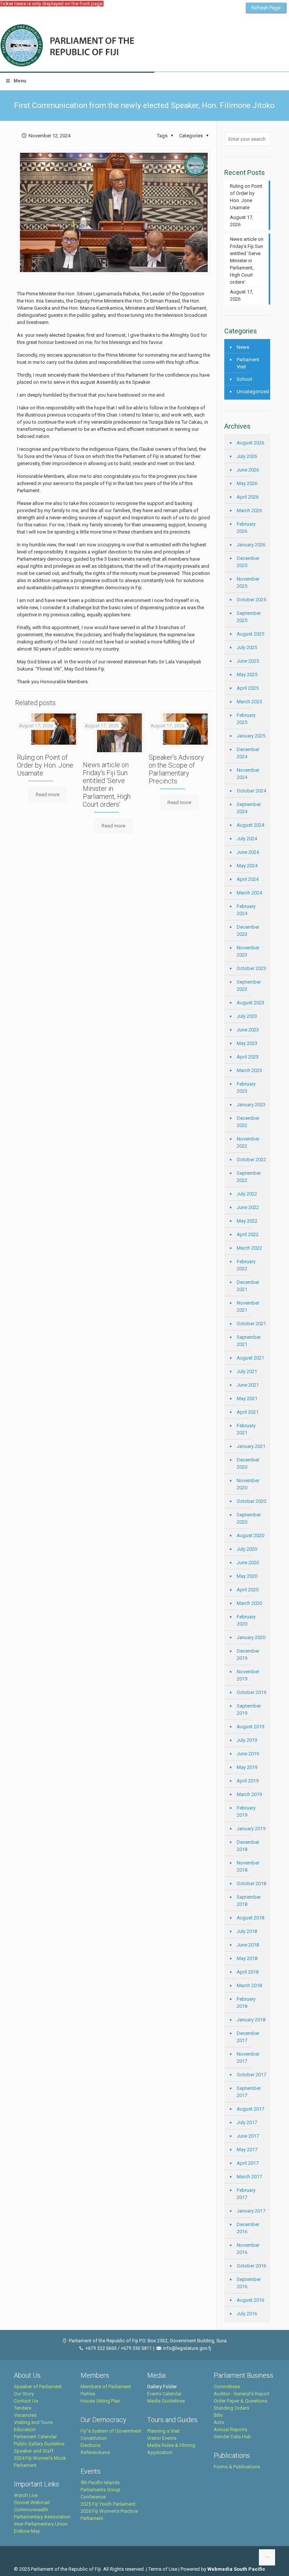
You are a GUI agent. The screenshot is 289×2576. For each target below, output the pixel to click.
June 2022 (248, 1207)
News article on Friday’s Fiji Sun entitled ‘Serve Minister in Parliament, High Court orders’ (107, 785)
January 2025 (251, 736)
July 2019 (247, 1740)
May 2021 (247, 1398)
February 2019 (246, 1811)
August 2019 (250, 1727)
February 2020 (246, 1620)
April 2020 (248, 1590)
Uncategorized (252, 392)
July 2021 (247, 1371)
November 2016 (248, 2249)
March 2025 (249, 702)
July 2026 (247, 456)
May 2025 (247, 674)
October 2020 (251, 1501)
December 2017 (248, 2037)
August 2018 (250, 1918)
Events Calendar (164, 2394)
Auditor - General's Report (242, 2394)
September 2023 (249, 985)
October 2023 (251, 968)
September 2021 (249, 1341)
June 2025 (248, 661)
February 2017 (246, 2194)
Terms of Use (163, 2569)
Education (25, 2429)
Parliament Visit (248, 363)
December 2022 (248, 1122)
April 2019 (248, 1781)
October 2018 (251, 1883)
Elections (91, 2445)
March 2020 (249, 1603)
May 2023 (247, 1043)
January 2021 (251, 1446)
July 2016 (247, 2314)
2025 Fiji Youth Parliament (108, 2504)
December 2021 (248, 1286)
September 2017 (249, 2092)
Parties (88, 2394)
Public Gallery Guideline (39, 2444)
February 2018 (246, 2003)
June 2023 (248, 1030)
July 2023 (247, 1016)
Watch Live (26, 2495)
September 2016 (249, 2283)
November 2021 (248, 1306)
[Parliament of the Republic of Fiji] (98, 46)
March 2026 (249, 510)
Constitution (94, 2438)
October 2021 (251, 1324)
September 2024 (249, 808)
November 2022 (248, 1142)
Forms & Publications (237, 2467)
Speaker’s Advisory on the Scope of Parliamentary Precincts (176, 769)
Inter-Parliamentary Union (41, 2524)
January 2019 (251, 1829)
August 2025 (250, 634)
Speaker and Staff (34, 2451)
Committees (227, 2387)
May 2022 (247, 1221)
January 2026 (251, 545)
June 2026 (248, 470)
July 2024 (247, 839)
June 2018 (248, 1945)
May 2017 (247, 2149)
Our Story (24, 2394)
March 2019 (249, 1794)
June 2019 (248, 1754)
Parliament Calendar (35, 2437)
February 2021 (246, 1429)
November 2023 (248, 951)
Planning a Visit (164, 2431)
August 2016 (250, 2300)
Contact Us (26, 2401)
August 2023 (250, 1003)
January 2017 (251, 2211)
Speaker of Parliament (38, 2387)
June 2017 (248, 2136)
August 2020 (250, 1535)
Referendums (95, 2452)
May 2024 (247, 866)
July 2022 (247, 1194)
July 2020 (247, 1549)
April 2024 (248, 879)
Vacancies (25, 2415)
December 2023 (248, 931)
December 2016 (248, 2228)
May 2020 (247, 1576)
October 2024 (251, 791)
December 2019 (248, 1654)
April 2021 (248, 1412)
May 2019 (247, 1767)
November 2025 (248, 582)
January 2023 (251, 1105)
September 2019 (249, 1709)
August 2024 (250, 825)
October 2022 (251, 1160)
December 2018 (248, 1846)
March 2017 (249, 2177)
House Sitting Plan (100, 2401)
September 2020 (249, 1518)
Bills (218, 2415)
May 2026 (247, 483)
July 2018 (247, 1931)
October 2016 (251, 2266)
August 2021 (250, 1358)
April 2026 (248, 497)
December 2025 (248, 562)
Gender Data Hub (232, 2437)
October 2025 (251, 600)
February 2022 (246, 1265)
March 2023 (249, 1070)
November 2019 (248, 1675)
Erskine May (27, 2531)
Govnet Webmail (32, 2502)
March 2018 (249, 1985)
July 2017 (247, 2122)
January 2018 (251, 2020)
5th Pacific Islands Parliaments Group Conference (100, 2490)
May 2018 (247, 1958)
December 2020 (248, 1463)
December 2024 (248, 753)
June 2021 (248, 1385)
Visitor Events (162, 2438)
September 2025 (249, 617)
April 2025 (248, 688)
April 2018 (248, 1972)
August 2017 (250, 2109)
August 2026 (250, 443)
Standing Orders (231, 2408)
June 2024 (248, 852)
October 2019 (251, 1692)
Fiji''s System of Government (111, 2431)
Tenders (23, 2408)
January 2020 (251, 1637)
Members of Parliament (106, 2387)
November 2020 (248, 1484)
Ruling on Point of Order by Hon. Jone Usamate (45, 765)
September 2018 (249, 1901)
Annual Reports (230, 2429)
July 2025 (247, 647)
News (243, 347)
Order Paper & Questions (240, 2401)
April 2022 (248, 1234)
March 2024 (249, 893)
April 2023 (248, 1057)
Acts (219, 2422)
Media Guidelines (166, 2401)
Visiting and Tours (33, 2422)
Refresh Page (266, 8)
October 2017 (251, 2075)
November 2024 (248, 774)
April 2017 (248, 2163)
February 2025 (246, 719)
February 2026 (246, 528)
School (244, 379)
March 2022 (249, 1248)
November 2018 (248, 1866)
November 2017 (248, 2057)
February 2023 (246, 1087)
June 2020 (248, 1562)
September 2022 (249, 1177)
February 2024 (246, 910)
